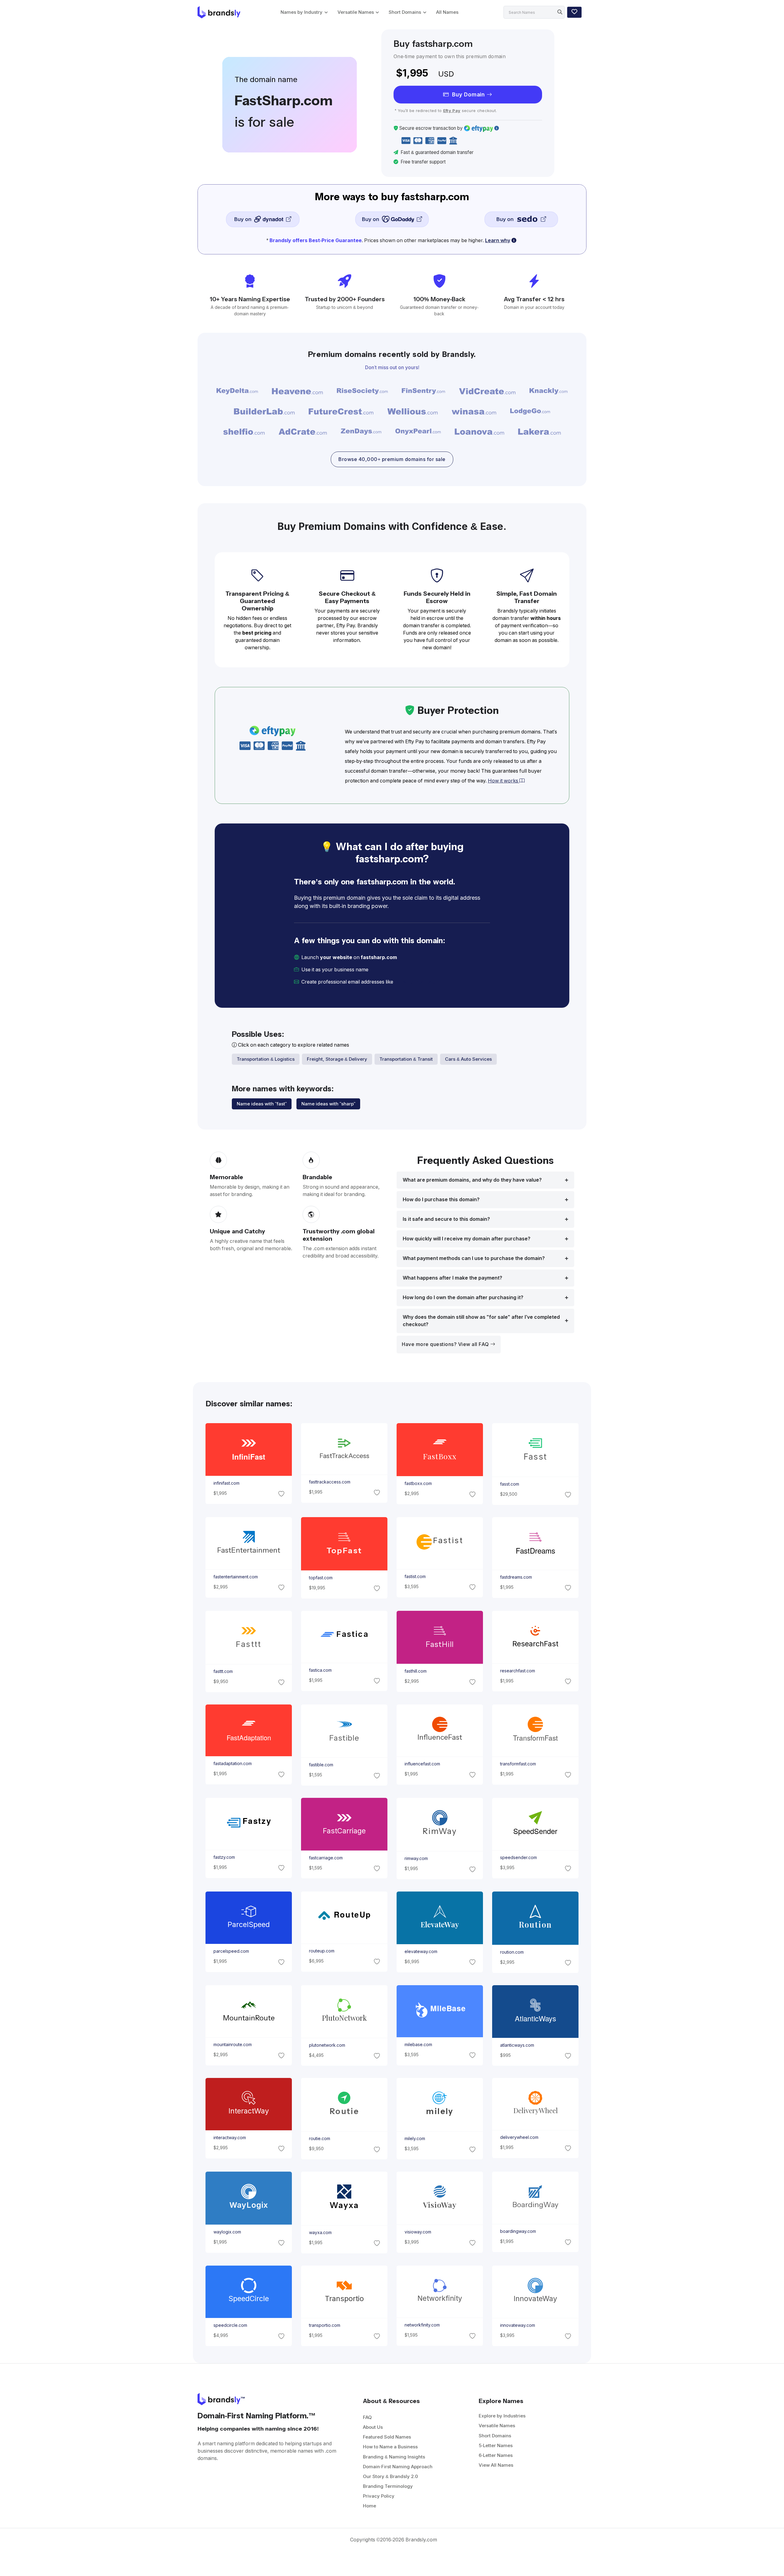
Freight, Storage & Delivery (337, 1059)
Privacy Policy (379, 2496)
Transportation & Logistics (266, 1059)
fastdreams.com (516, 1577)
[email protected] (415, 982)
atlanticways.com (517, 2045)
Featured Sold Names (387, 2437)
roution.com (512, 1952)
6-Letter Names (496, 2455)
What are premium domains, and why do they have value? (472, 1180)
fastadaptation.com (232, 1764)
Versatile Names (356, 12)
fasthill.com (416, 1671)
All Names (447, 12)
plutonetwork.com (327, 2045)
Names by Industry (302, 12)
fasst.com (510, 1484)
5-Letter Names (496, 2445)
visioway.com (418, 2232)
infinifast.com (226, 1483)
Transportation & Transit (406, 1059)
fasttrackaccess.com (329, 1482)
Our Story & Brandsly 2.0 (390, 2476)
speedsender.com (518, 1858)
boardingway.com (518, 2232)
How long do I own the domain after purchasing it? (463, 1297)
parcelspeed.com (231, 1952)
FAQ (367, 2417)
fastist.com (415, 1577)
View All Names (496, 2465)
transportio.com (324, 2326)
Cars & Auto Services (468, 1059)
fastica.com (320, 1670)
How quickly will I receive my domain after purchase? (467, 1239)
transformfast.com (518, 1764)
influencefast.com (422, 1764)
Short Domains (405, 12)
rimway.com (416, 1858)
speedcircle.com (230, 2326)
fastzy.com (224, 1857)
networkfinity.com (422, 2325)
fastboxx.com (418, 1484)
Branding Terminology (388, 2486)
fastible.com (321, 1765)
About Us (373, 2427)
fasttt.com (223, 1671)
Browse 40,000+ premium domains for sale (392, 459)
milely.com (415, 2139)
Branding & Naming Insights (394, 2457)
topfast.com (320, 1578)
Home (369, 2506)
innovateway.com (518, 2326)
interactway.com (229, 2138)
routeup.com (321, 1951)
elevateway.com (421, 1952)
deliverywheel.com (519, 2138)
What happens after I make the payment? (452, 1278)
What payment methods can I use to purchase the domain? (474, 1258)
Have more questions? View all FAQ (446, 1344)
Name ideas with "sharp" (328, 1104)
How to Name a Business (390, 2447)
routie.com (319, 2139)
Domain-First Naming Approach (398, 2467)
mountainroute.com (232, 2045)
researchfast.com (518, 1670)
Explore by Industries (502, 2416)
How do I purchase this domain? (441, 1200)
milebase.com (418, 2045)
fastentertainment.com (235, 1577)
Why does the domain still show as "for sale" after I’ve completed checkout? (481, 1321)
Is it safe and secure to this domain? (446, 1219)
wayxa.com (320, 2233)
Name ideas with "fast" (262, 1104)
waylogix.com (227, 2232)
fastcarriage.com (326, 1858)
